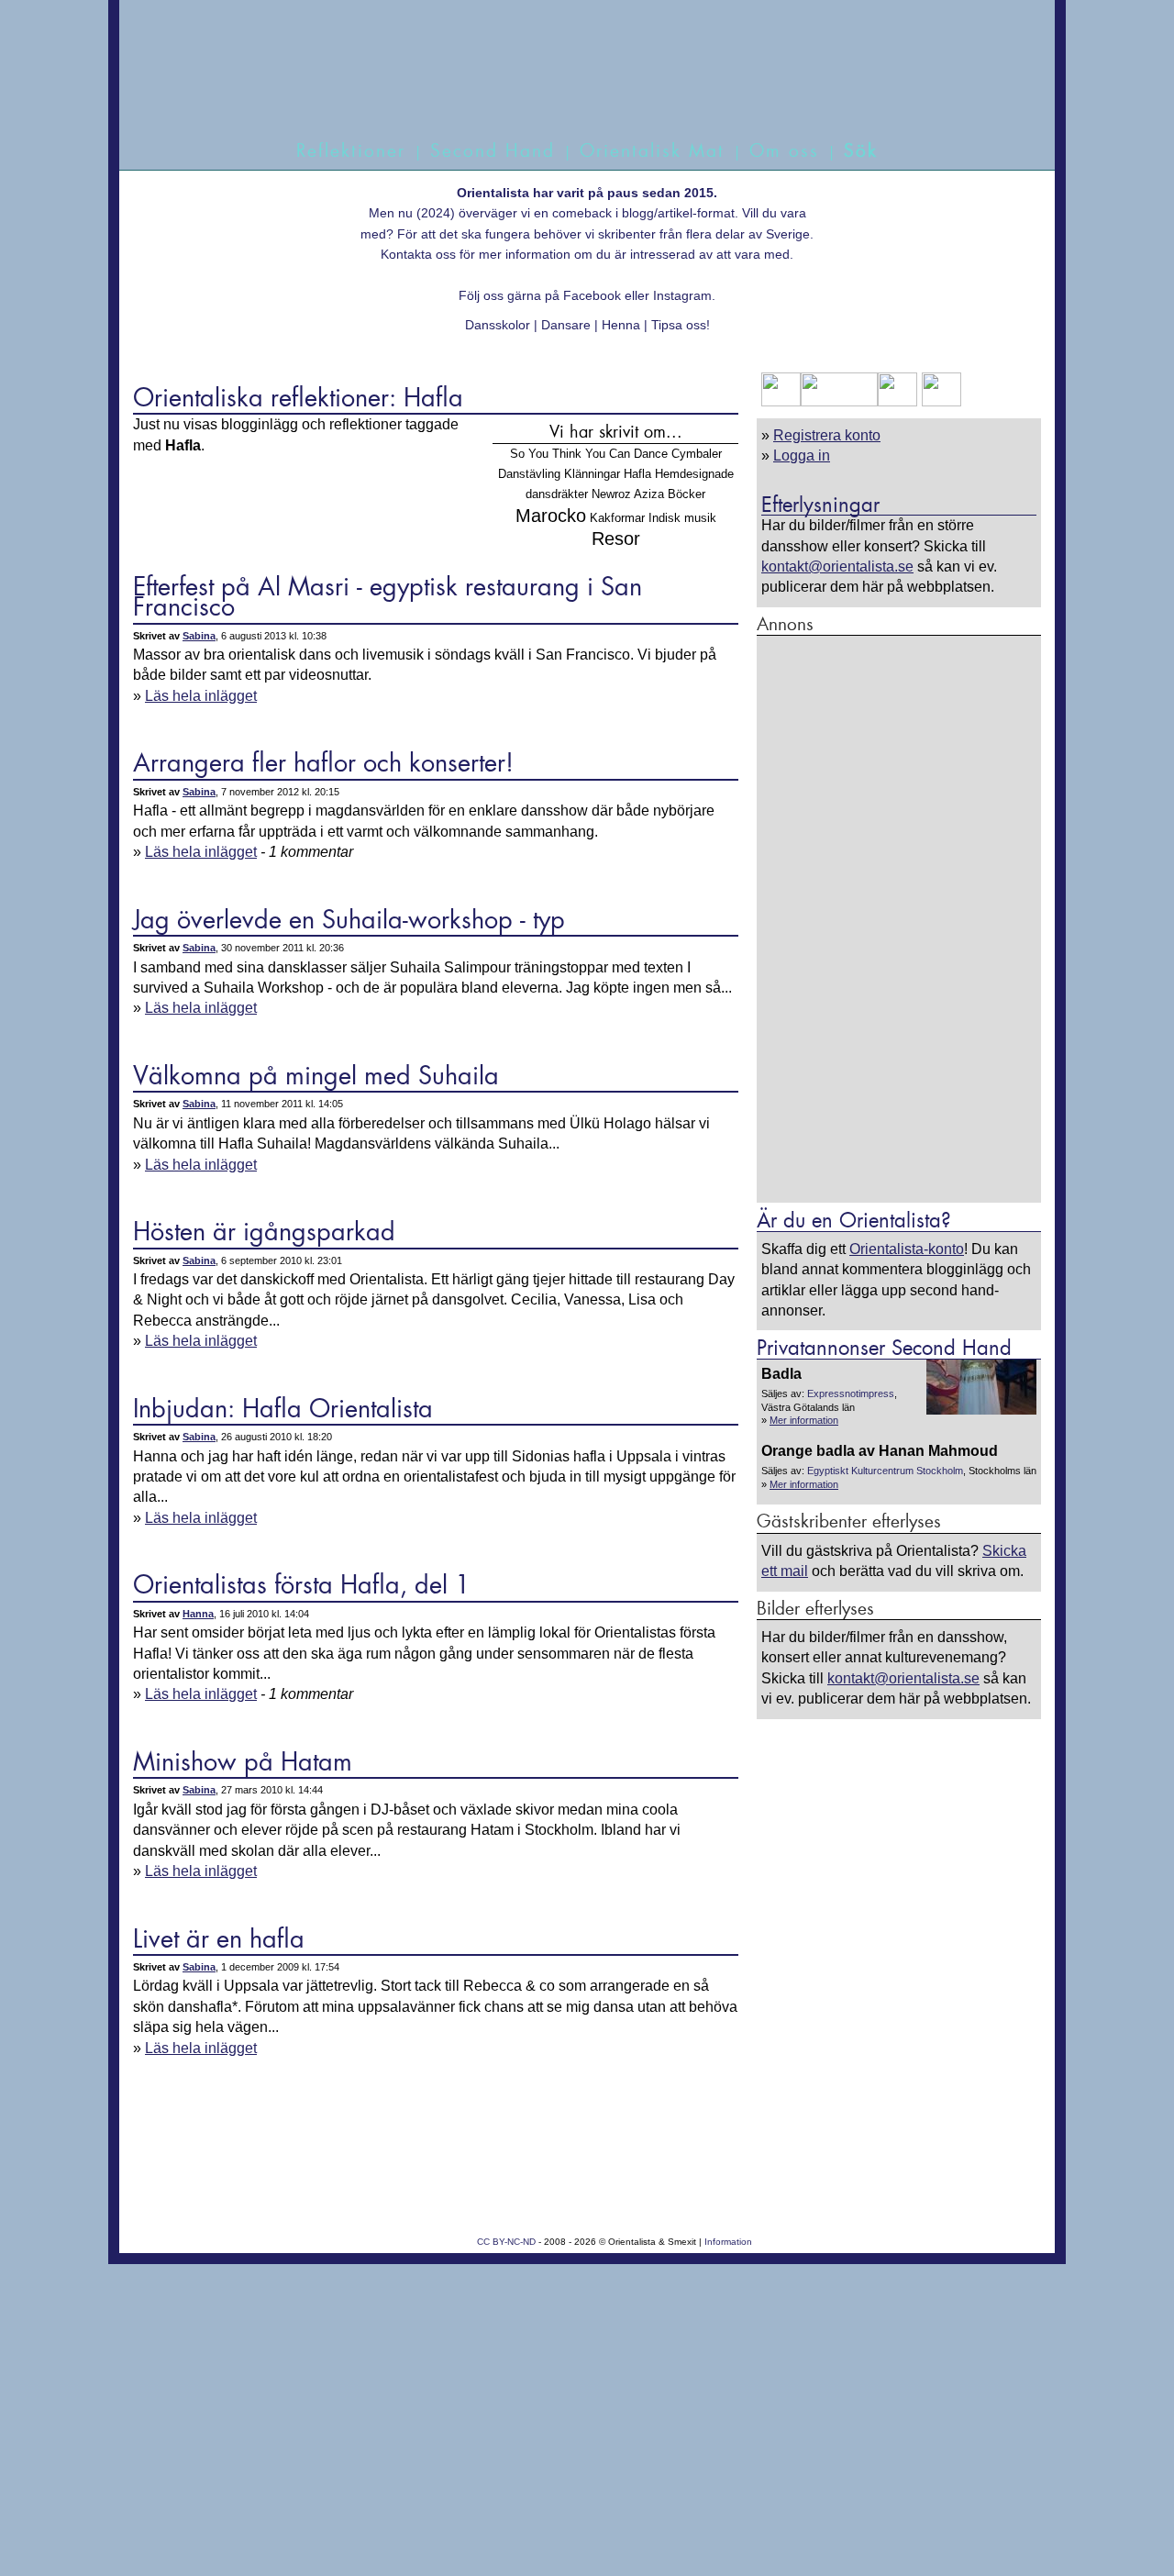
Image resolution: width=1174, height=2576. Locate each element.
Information (728, 2242)
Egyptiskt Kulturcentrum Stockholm (885, 1471)
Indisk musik (682, 518)
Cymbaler (697, 454)
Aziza (649, 494)
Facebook (592, 295)
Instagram (682, 295)
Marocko (551, 515)
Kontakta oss (418, 254)
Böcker (687, 494)
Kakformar (617, 518)
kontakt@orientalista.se (837, 566)
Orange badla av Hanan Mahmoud (880, 1451)
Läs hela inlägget (201, 696)
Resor (616, 538)
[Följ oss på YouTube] (839, 401)
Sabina (199, 636)
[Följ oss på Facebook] (781, 401)
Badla (781, 1374)
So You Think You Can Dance (589, 454)
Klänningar (592, 474)
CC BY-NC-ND (506, 2242)
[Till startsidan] (566, 89)
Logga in (802, 455)
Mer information (804, 1420)
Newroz (611, 494)
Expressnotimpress (851, 1393)
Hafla (637, 474)
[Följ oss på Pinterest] (897, 401)
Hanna (198, 1614)
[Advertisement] (899, 918)
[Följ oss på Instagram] (939, 401)
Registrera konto (827, 435)
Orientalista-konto (907, 1249)
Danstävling (529, 474)
